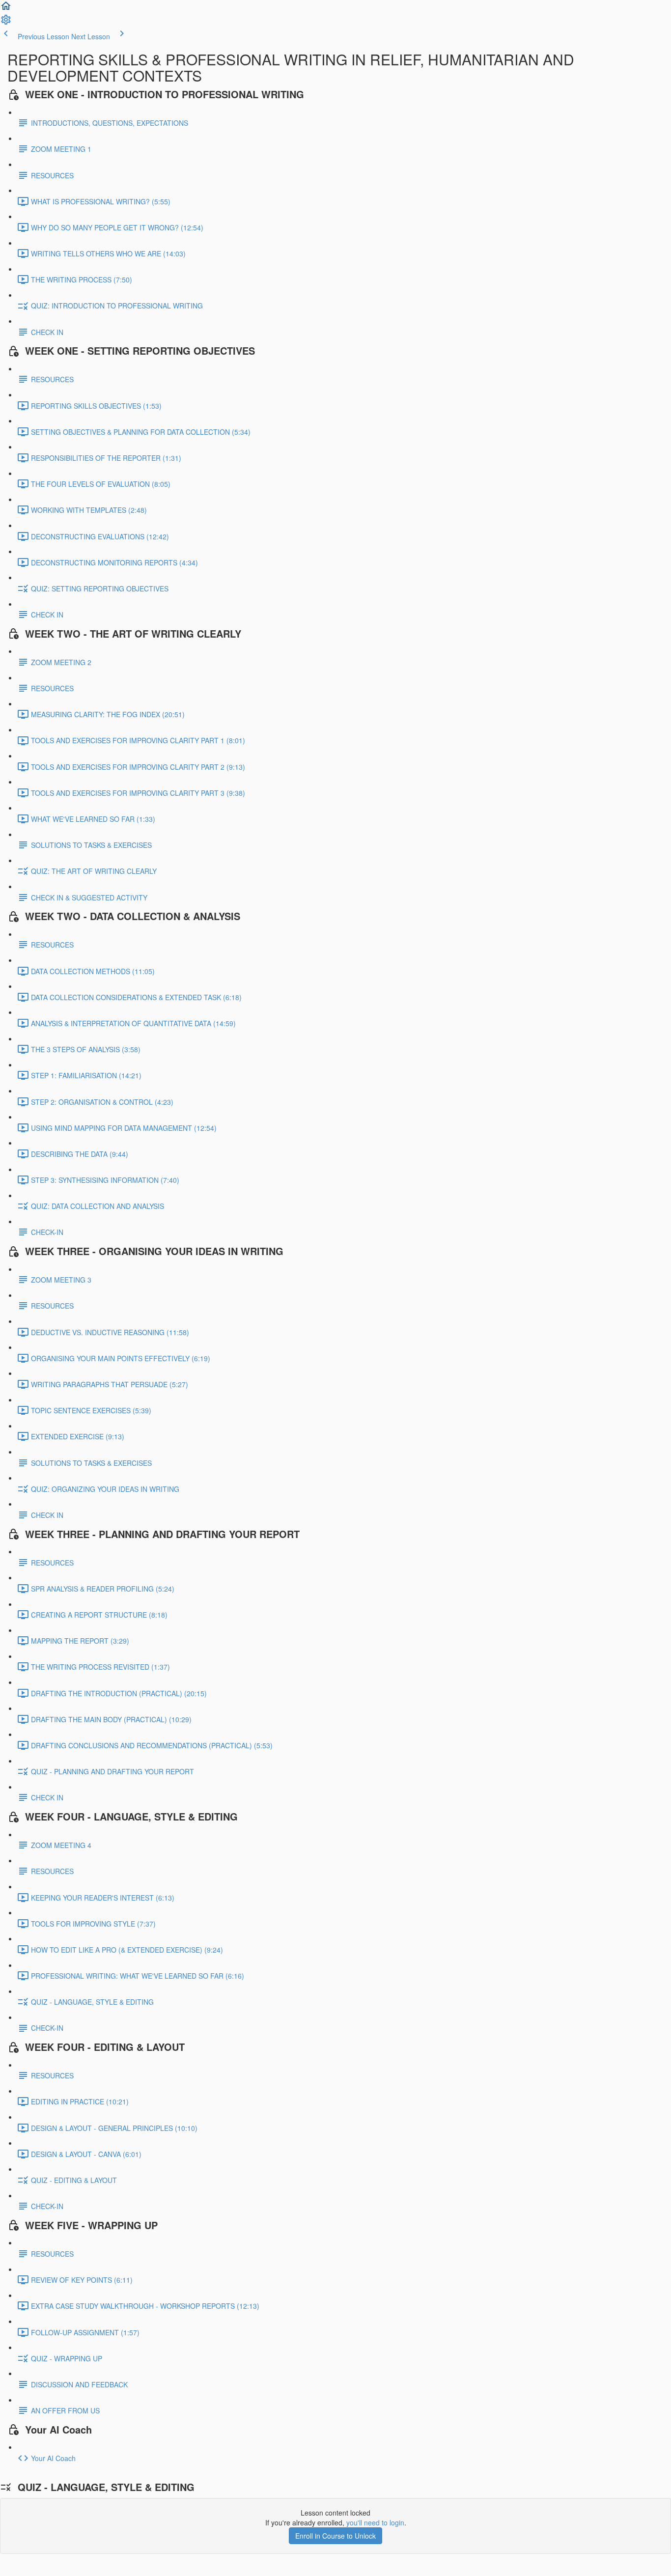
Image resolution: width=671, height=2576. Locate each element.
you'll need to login (375, 2522)
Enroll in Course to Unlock (335, 2536)
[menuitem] (6, 23)
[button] (6, 9)
